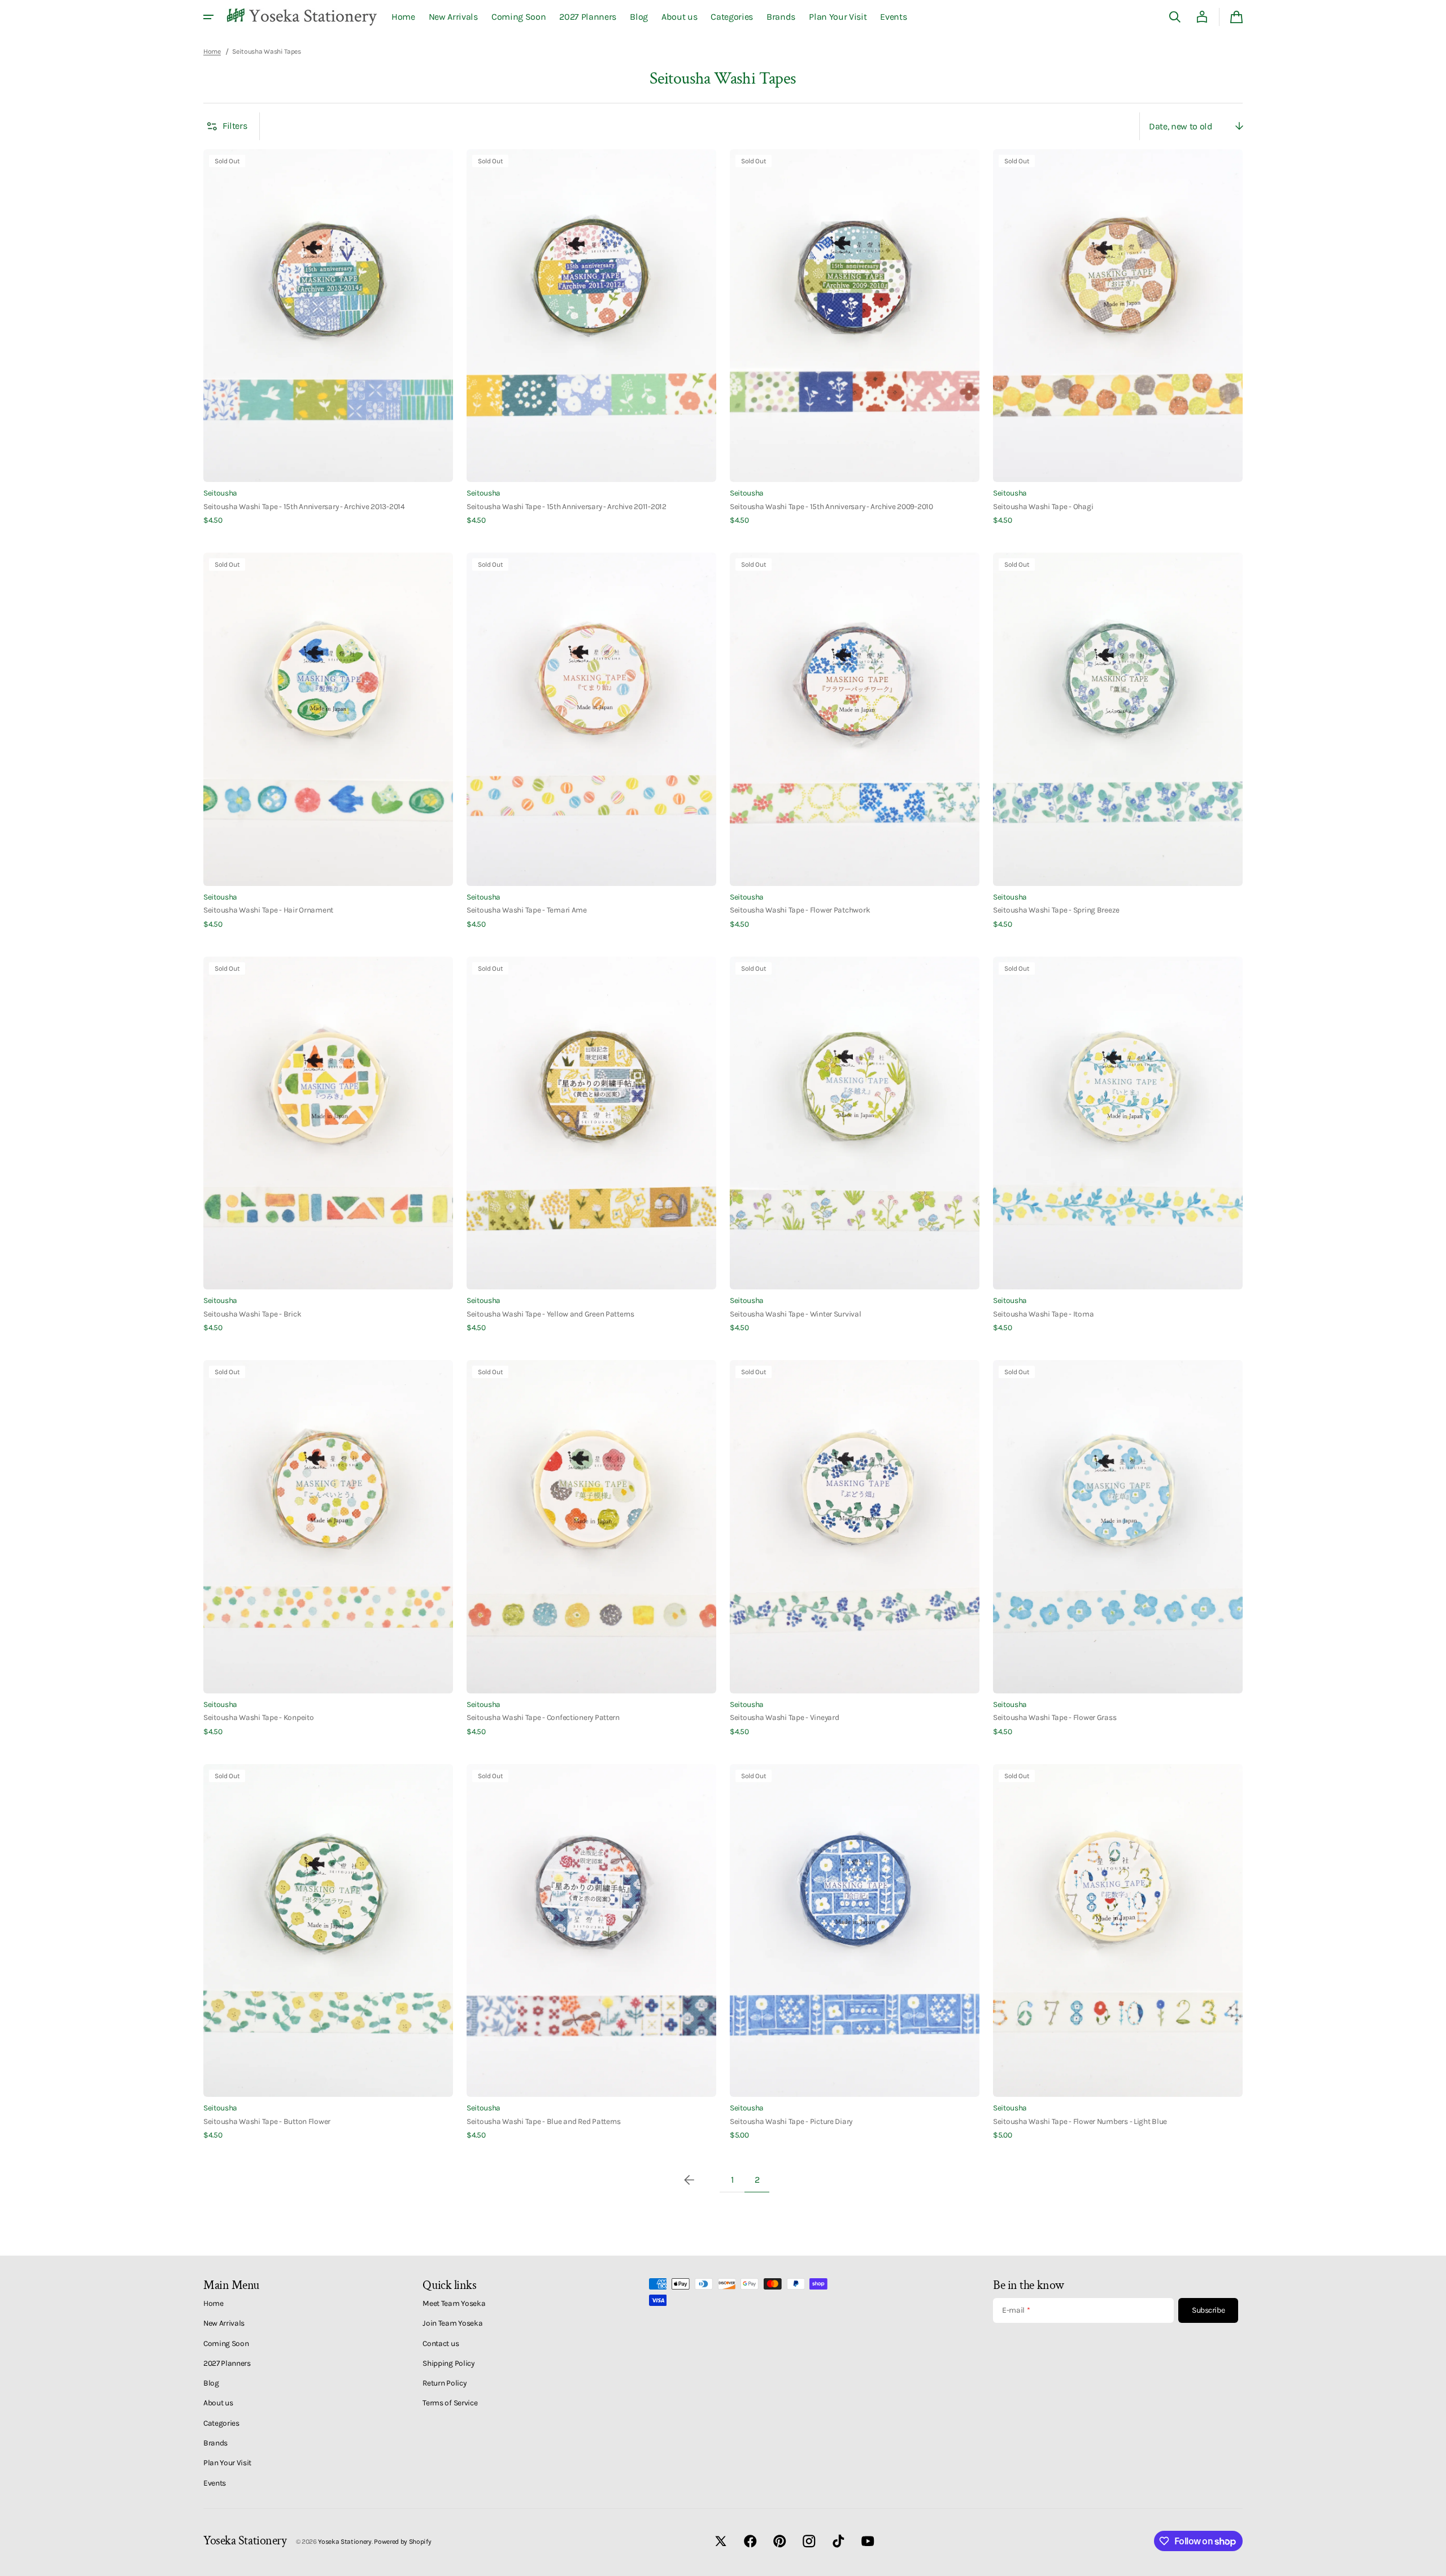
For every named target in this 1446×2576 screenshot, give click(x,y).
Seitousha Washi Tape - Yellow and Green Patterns (550, 1314)
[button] (1175, 17)
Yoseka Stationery (345, 2542)
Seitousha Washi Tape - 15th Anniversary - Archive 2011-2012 (567, 506)
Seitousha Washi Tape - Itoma (1043, 1314)
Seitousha (220, 493)
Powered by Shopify (402, 2542)
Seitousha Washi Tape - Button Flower (267, 2121)
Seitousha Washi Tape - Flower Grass (1055, 1717)
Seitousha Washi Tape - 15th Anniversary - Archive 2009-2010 (831, 506)
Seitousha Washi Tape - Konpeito (258, 1717)
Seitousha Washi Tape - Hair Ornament (268, 910)
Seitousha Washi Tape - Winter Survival (796, 1314)
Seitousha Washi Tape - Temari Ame (527, 910)
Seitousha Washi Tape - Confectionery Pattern (543, 1717)
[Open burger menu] (208, 17)
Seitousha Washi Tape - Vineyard (784, 1717)
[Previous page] (689, 2180)
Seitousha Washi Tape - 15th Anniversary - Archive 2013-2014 (304, 506)
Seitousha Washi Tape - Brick (252, 1314)
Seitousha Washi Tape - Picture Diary (791, 2121)
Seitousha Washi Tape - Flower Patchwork (800, 910)
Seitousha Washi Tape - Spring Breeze (1056, 910)
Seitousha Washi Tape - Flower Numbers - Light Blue (1080, 2121)
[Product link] (328, 338)
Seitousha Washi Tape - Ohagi (1043, 506)
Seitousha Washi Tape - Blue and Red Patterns (544, 2121)
